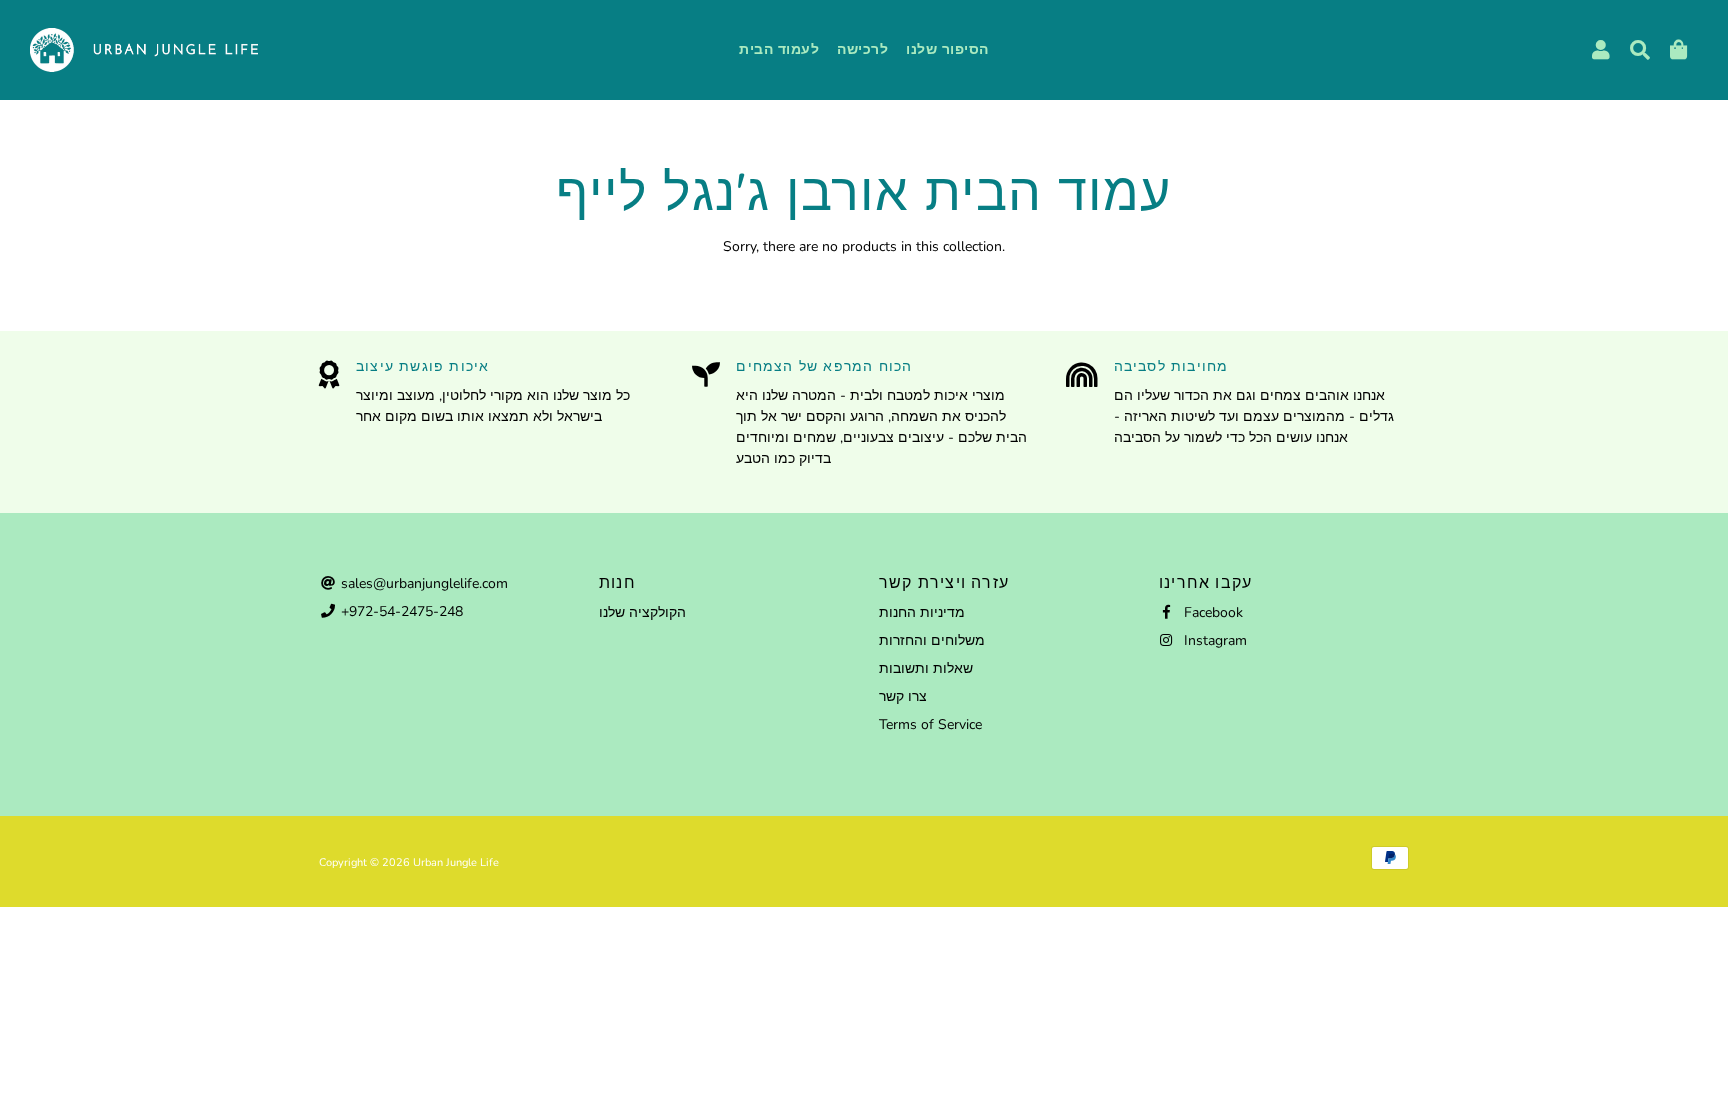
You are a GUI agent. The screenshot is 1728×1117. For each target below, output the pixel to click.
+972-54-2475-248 (400, 611)
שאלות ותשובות (926, 668)
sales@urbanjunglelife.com (422, 583)
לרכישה (862, 49)
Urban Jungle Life (456, 862)
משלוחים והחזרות (932, 640)
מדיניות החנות (922, 612)
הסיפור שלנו (947, 49)
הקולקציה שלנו (642, 612)
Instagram (1213, 640)
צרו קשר (903, 696)
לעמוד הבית (779, 49)
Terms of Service (930, 724)
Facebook (1211, 612)
